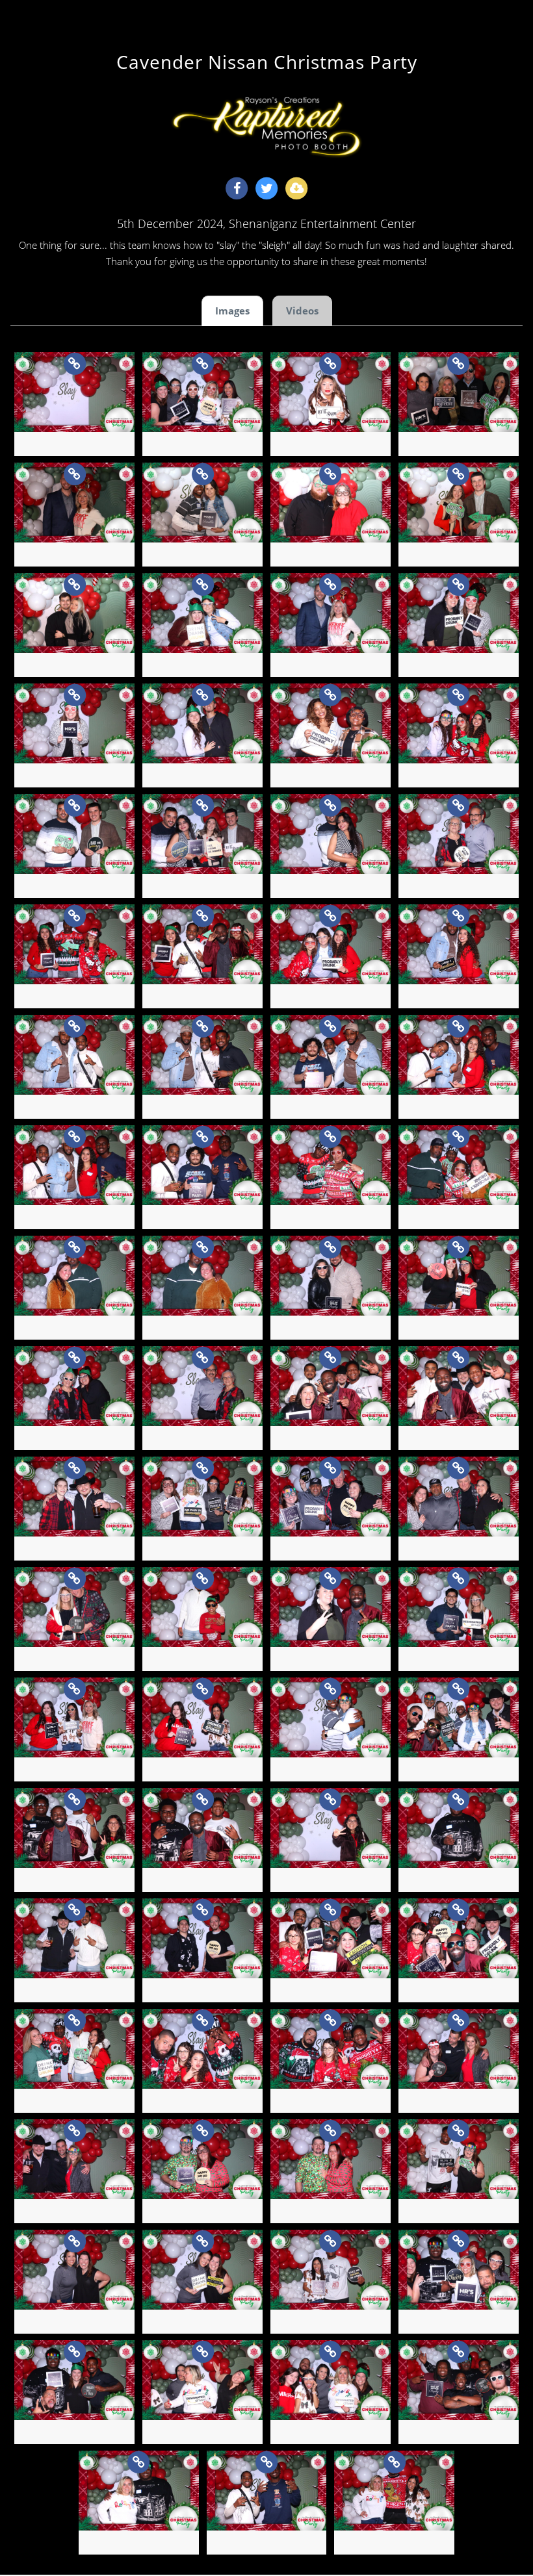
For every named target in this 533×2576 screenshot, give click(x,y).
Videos (302, 311)
